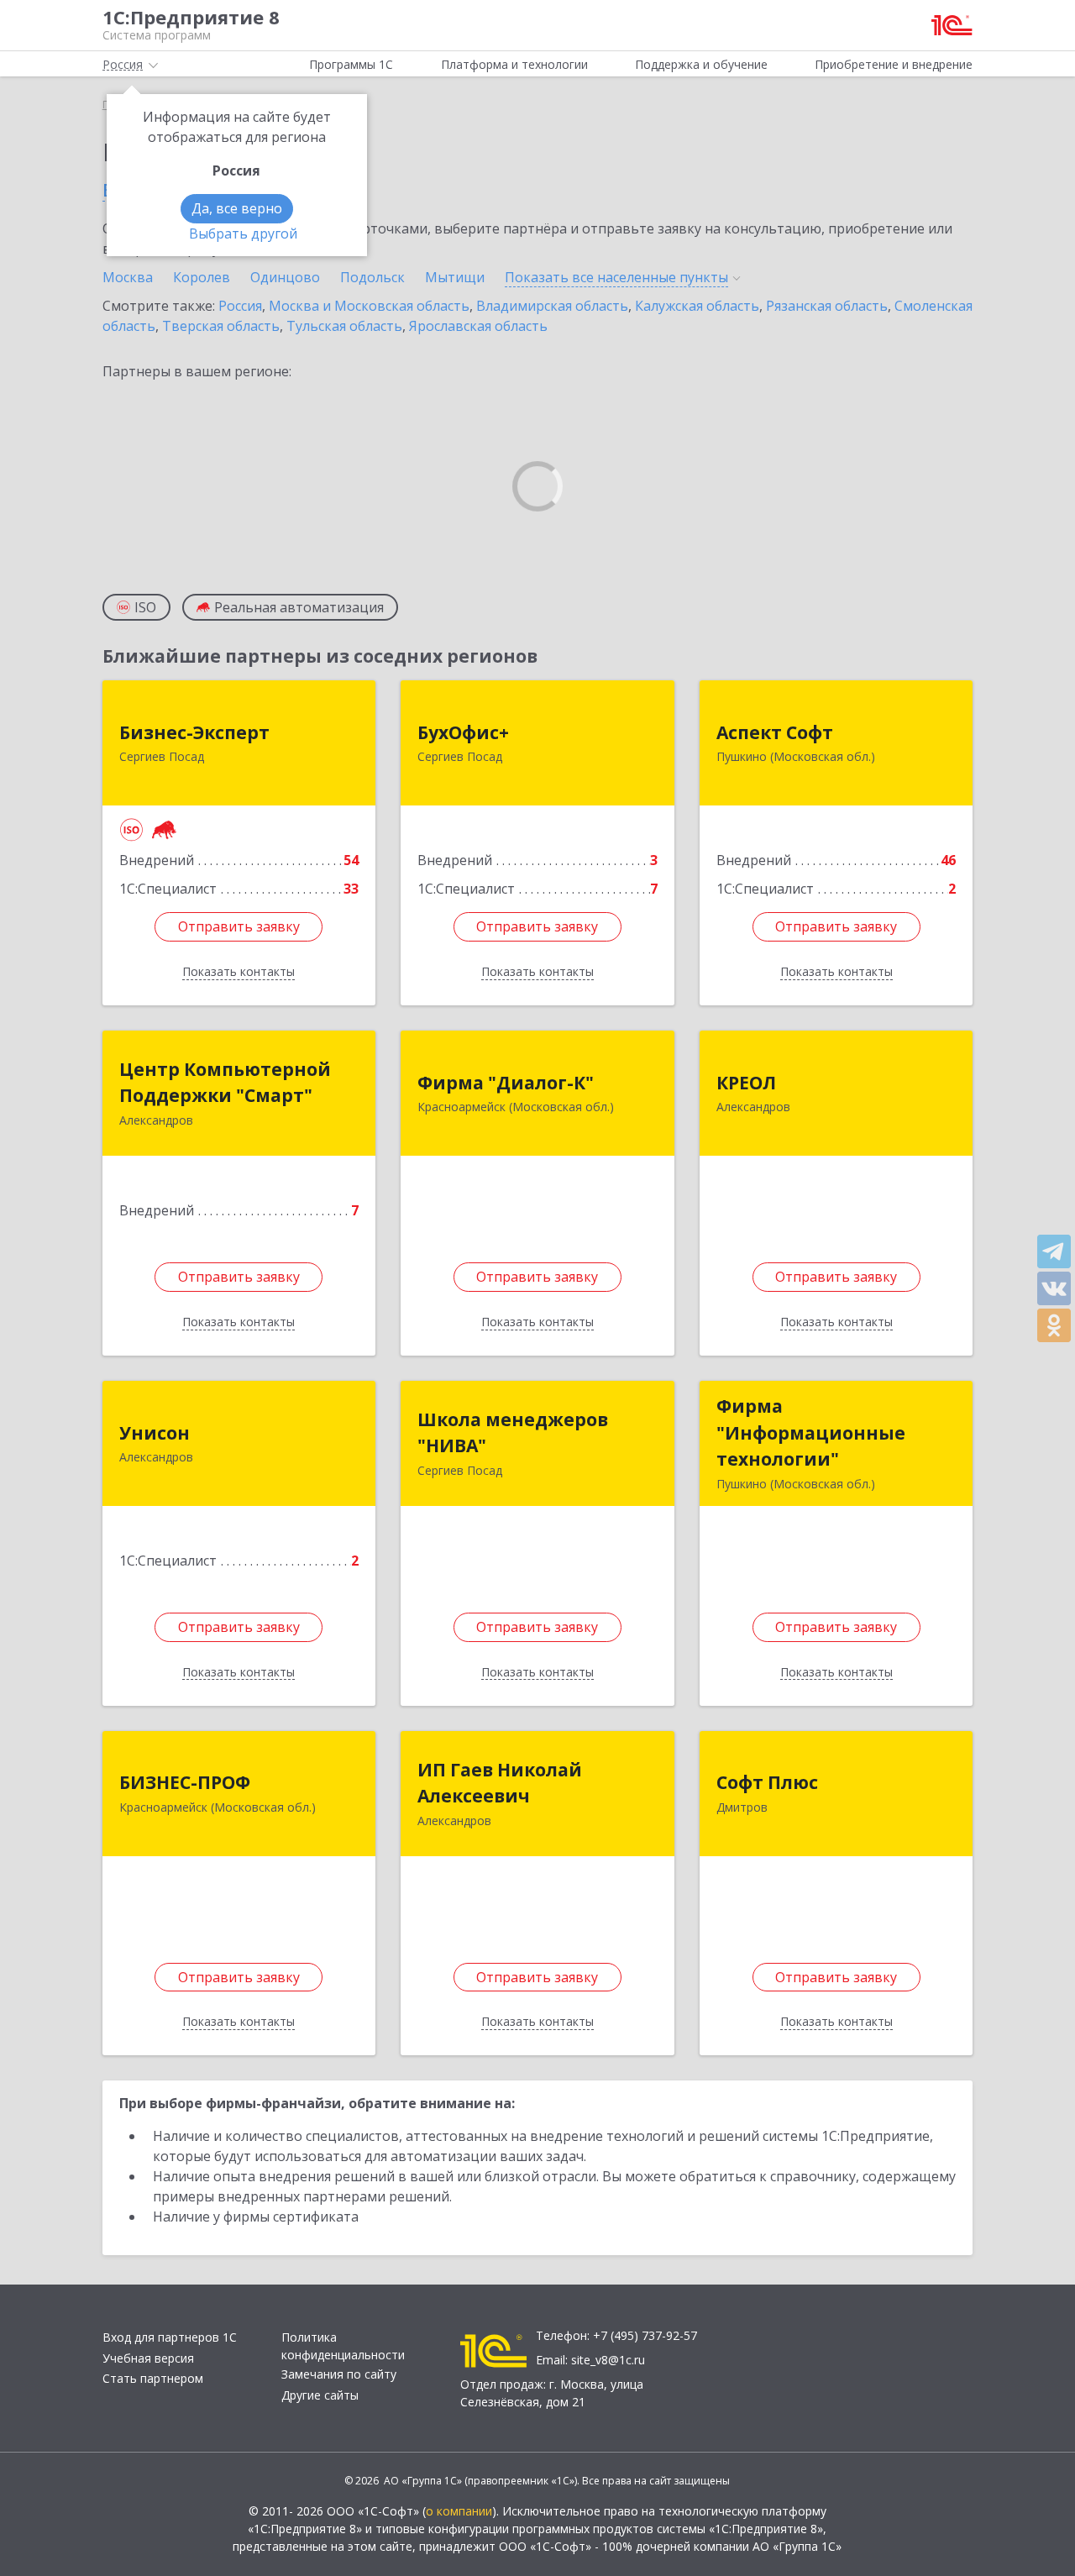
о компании (459, 2511)
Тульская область (344, 326)
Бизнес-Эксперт (194, 732)
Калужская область (697, 306)
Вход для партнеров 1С (170, 2337)
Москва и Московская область (369, 306)
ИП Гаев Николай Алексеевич (500, 1783)
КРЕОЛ (746, 1083)
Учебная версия (148, 2358)
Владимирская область (552, 306)
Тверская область (221, 326)
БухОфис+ (463, 732)
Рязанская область (827, 306)
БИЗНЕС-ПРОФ (185, 1782)
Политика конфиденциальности (343, 2346)
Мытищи (455, 277)
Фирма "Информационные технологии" (811, 1432)
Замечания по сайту (339, 2374)
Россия (240, 306)
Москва (128, 277)
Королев (202, 277)
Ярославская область (478, 326)
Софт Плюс (767, 1782)
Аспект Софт (775, 732)
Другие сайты (320, 2395)
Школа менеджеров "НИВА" (513, 1433)
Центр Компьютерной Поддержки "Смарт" (225, 1083)
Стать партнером (153, 2378)
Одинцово (285, 277)
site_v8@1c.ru (608, 2360)
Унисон (155, 1433)
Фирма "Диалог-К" (506, 1083)
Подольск (372, 277)
